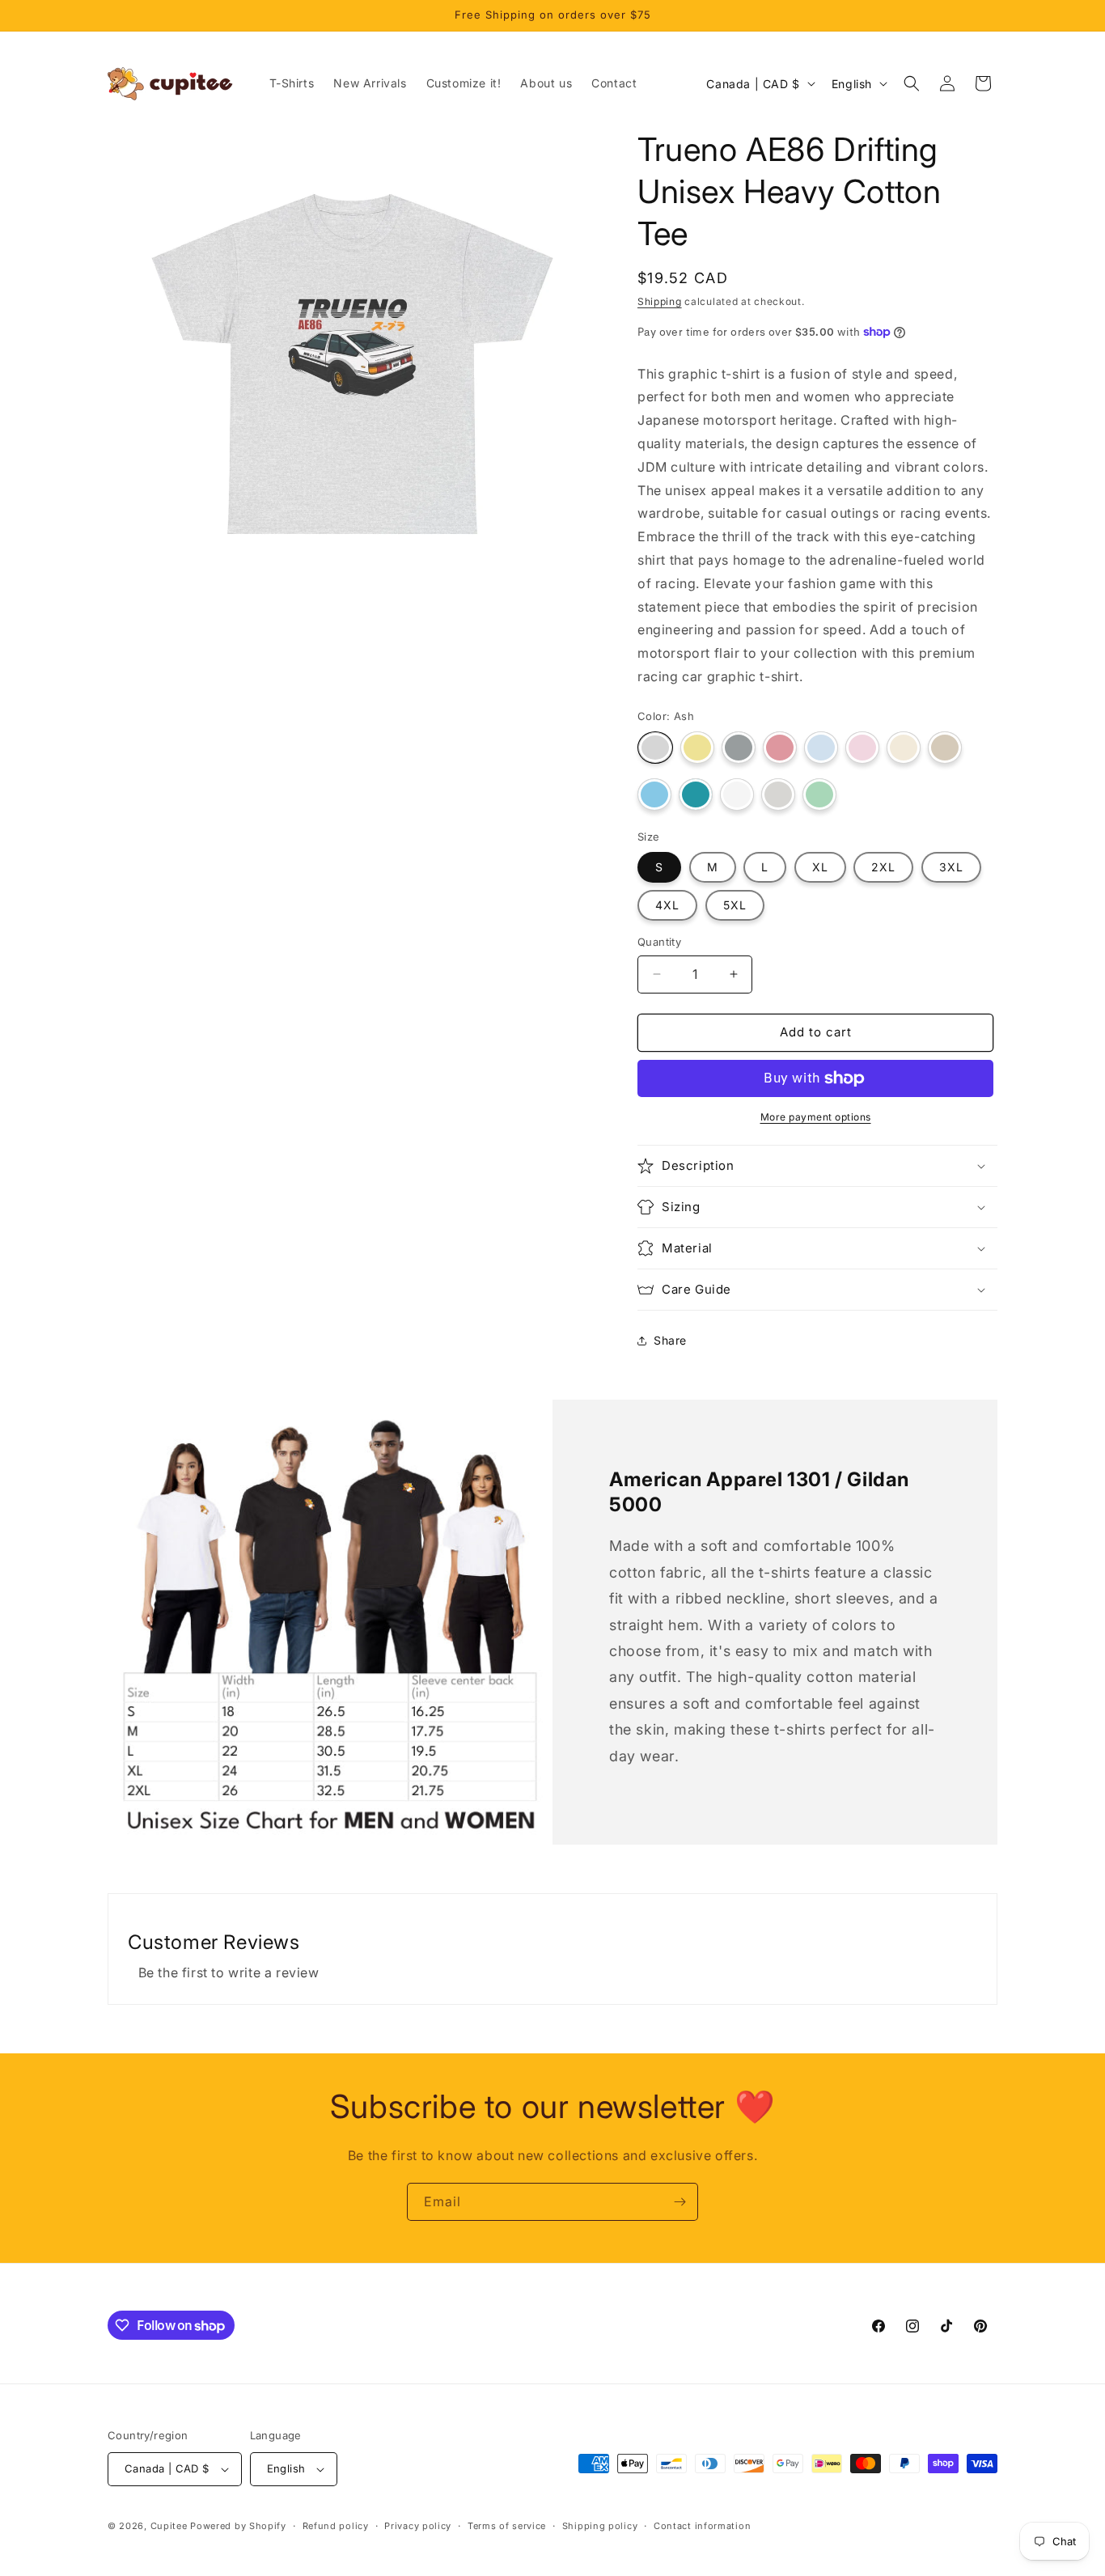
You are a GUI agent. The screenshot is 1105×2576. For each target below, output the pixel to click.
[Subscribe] (680, 2202)
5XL (735, 905)
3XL (951, 867)
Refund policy (336, 2526)
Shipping (660, 301)
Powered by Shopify (238, 2526)
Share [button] (670, 1340)
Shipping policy (600, 2526)
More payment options (816, 1117)
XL (820, 867)
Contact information (702, 2526)
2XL (883, 867)
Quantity (659, 942)
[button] (912, 83)
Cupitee (169, 2526)
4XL (667, 905)
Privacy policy (418, 2526)
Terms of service (507, 2526)
